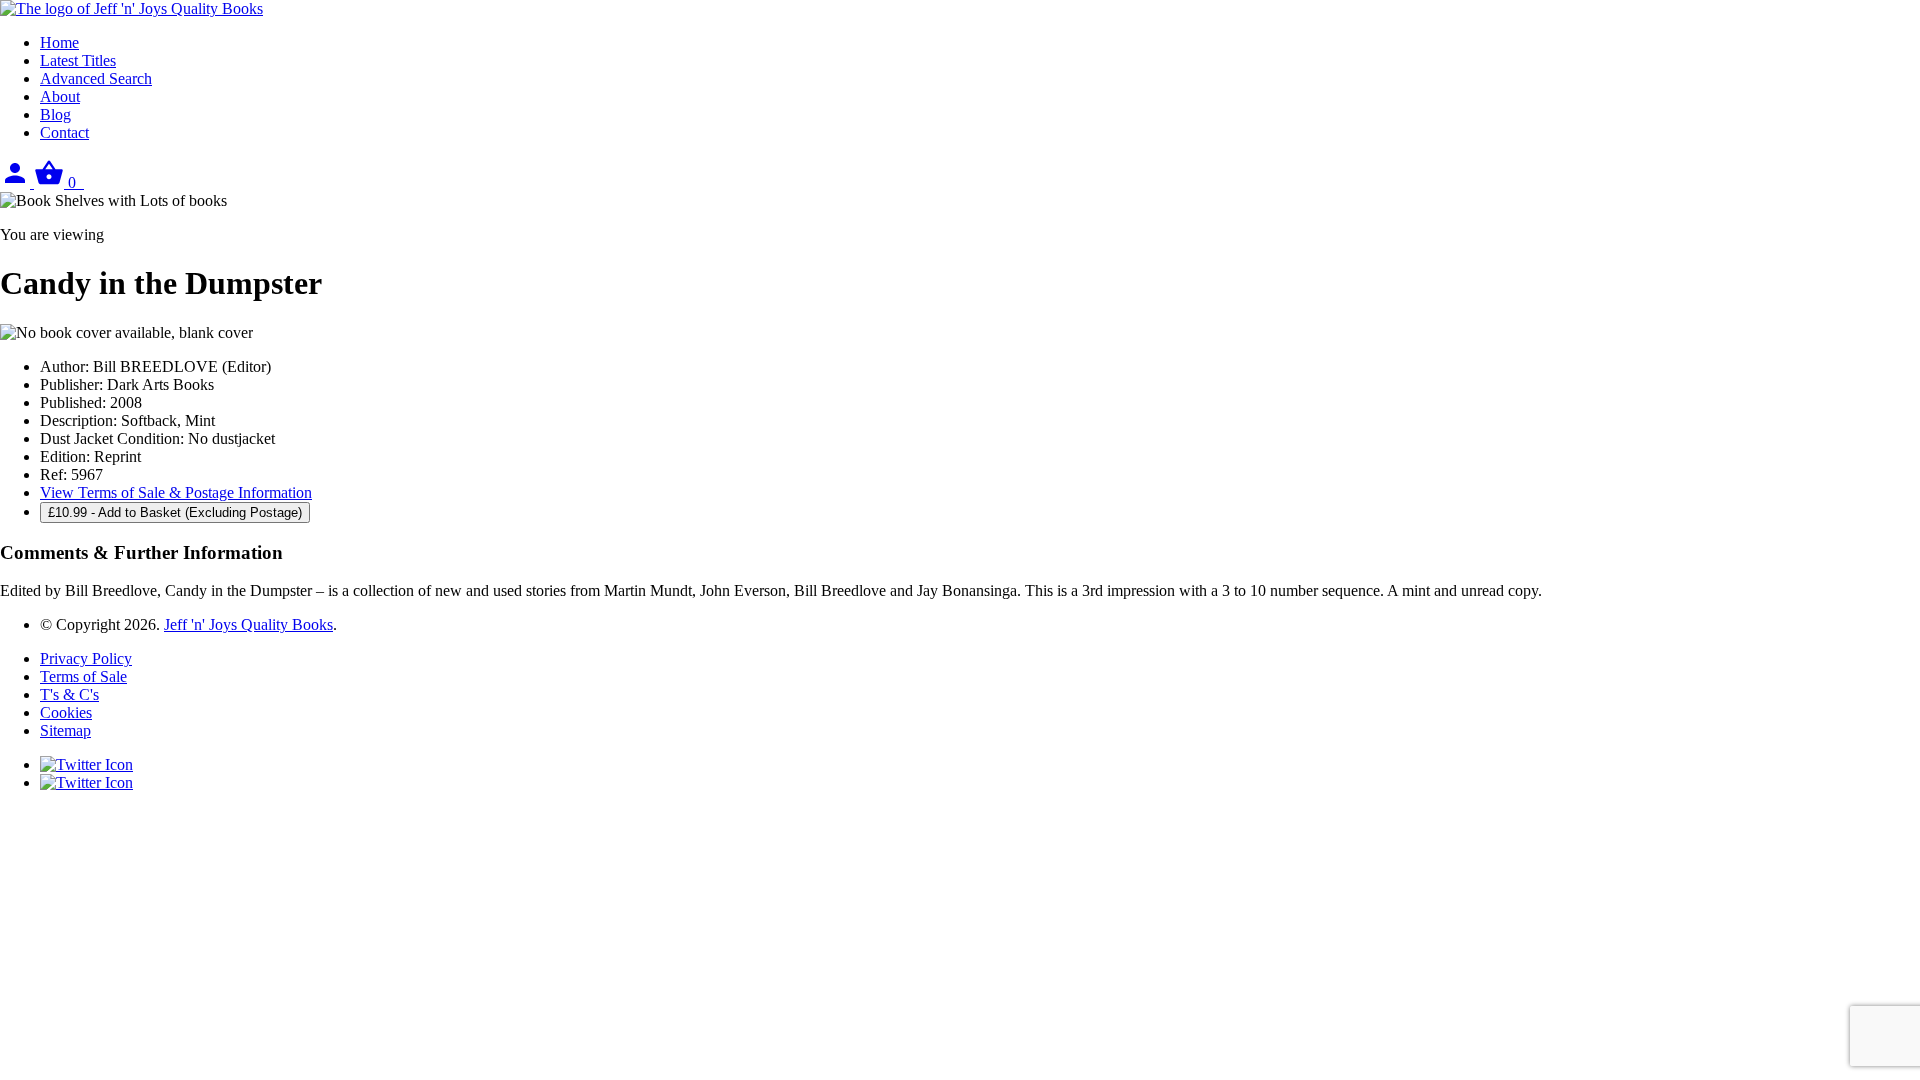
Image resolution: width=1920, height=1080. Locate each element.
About (60, 96)
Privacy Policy (86, 658)
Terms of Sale (83, 676)
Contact (64, 132)
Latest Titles (78, 60)
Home (59, 42)
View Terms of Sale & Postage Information (176, 492)
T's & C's (69, 694)
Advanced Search (96, 78)
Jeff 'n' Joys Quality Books (248, 624)
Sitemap (65, 730)
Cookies (66, 712)
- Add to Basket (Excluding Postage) (175, 512)
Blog (55, 114)
